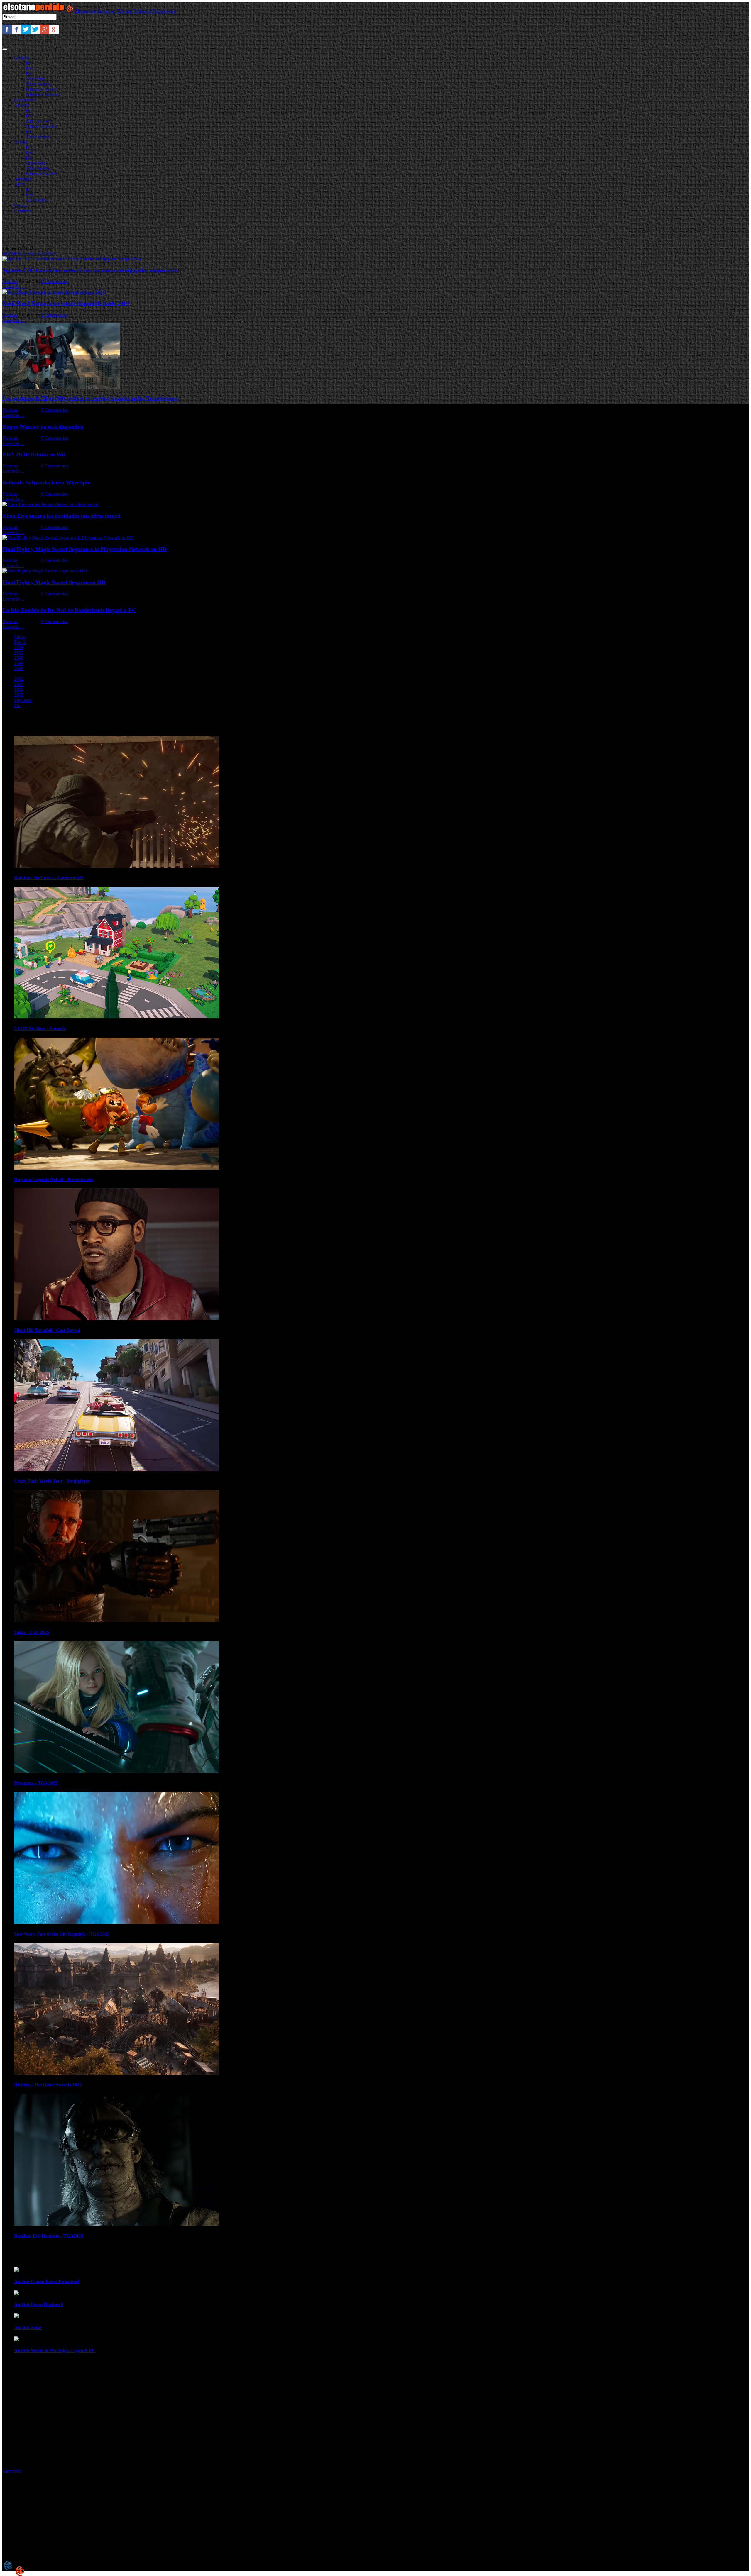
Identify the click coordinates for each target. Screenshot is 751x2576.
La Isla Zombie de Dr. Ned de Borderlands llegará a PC (69, 610)
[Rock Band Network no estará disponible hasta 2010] (54, 292)
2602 (19, 679)
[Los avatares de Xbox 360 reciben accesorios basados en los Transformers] (61, 387)
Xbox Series (37, 84)
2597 (19, 653)
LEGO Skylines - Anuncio (40, 1028)
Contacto (22, 211)
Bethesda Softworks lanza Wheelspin (46, 483)
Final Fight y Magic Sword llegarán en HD (54, 582)
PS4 (30, 68)
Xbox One (36, 79)
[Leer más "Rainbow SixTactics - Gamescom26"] (117, 866)
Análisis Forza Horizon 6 (39, 2304)
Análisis (22, 105)
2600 (19, 668)
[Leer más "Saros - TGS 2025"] (117, 1620)
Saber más (12, 2471)
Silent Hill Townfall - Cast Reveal (47, 1330)
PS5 (30, 73)
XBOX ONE (38, 121)
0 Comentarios (55, 281)
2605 (19, 695)
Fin (17, 705)
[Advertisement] (109, 231)
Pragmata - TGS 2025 (36, 1783)
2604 (19, 690)
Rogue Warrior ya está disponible (43, 427)
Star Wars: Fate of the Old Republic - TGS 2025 (62, 1934)
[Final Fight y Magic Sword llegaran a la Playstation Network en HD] (68, 538)
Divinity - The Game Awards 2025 (48, 2085)
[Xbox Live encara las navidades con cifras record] (50, 504)
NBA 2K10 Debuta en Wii (34, 454)
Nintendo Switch (42, 89)
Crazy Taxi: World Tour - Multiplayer (52, 1481)
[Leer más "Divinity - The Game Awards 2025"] (117, 2073)
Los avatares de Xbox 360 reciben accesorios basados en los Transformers (91, 398)
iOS (29, 195)
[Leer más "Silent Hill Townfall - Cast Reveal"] (117, 1319)
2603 (19, 684)
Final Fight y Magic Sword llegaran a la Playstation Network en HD (84, 549)
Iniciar (20, 637)
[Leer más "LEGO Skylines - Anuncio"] (117, 1017)
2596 (19, 647)
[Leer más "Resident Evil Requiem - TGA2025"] (117, 2224)
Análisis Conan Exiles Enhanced (46, 2281)
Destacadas (24, 100)
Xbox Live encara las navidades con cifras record (61, 516)
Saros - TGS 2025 (32, 1632)
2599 (19, 663)
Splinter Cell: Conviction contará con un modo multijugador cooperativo (90, 270)
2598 (19, 658)
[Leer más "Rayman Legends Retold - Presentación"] (117, 1168)
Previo (20, 642)
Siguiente (23, 700)
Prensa (20, 205)
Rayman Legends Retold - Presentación (53, 1179)
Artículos (23, 179)
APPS (20, 184)
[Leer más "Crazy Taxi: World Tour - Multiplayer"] (117, 1470)
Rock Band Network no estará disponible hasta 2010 (66, 303)
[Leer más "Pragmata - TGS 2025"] (117, 1771)
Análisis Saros (28, 2327)
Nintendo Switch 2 (43, 95)
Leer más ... (13, 287)
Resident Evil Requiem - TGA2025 (49, 2236)
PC (29, 63)
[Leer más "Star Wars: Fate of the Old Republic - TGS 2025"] (117, 1922)
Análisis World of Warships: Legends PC (55, 2350)
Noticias (22, 58)
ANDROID (37, 200)
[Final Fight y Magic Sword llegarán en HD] (45, 571)
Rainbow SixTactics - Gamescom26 (49, 878)
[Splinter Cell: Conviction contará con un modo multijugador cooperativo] (72, 259)
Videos (21, 142)
